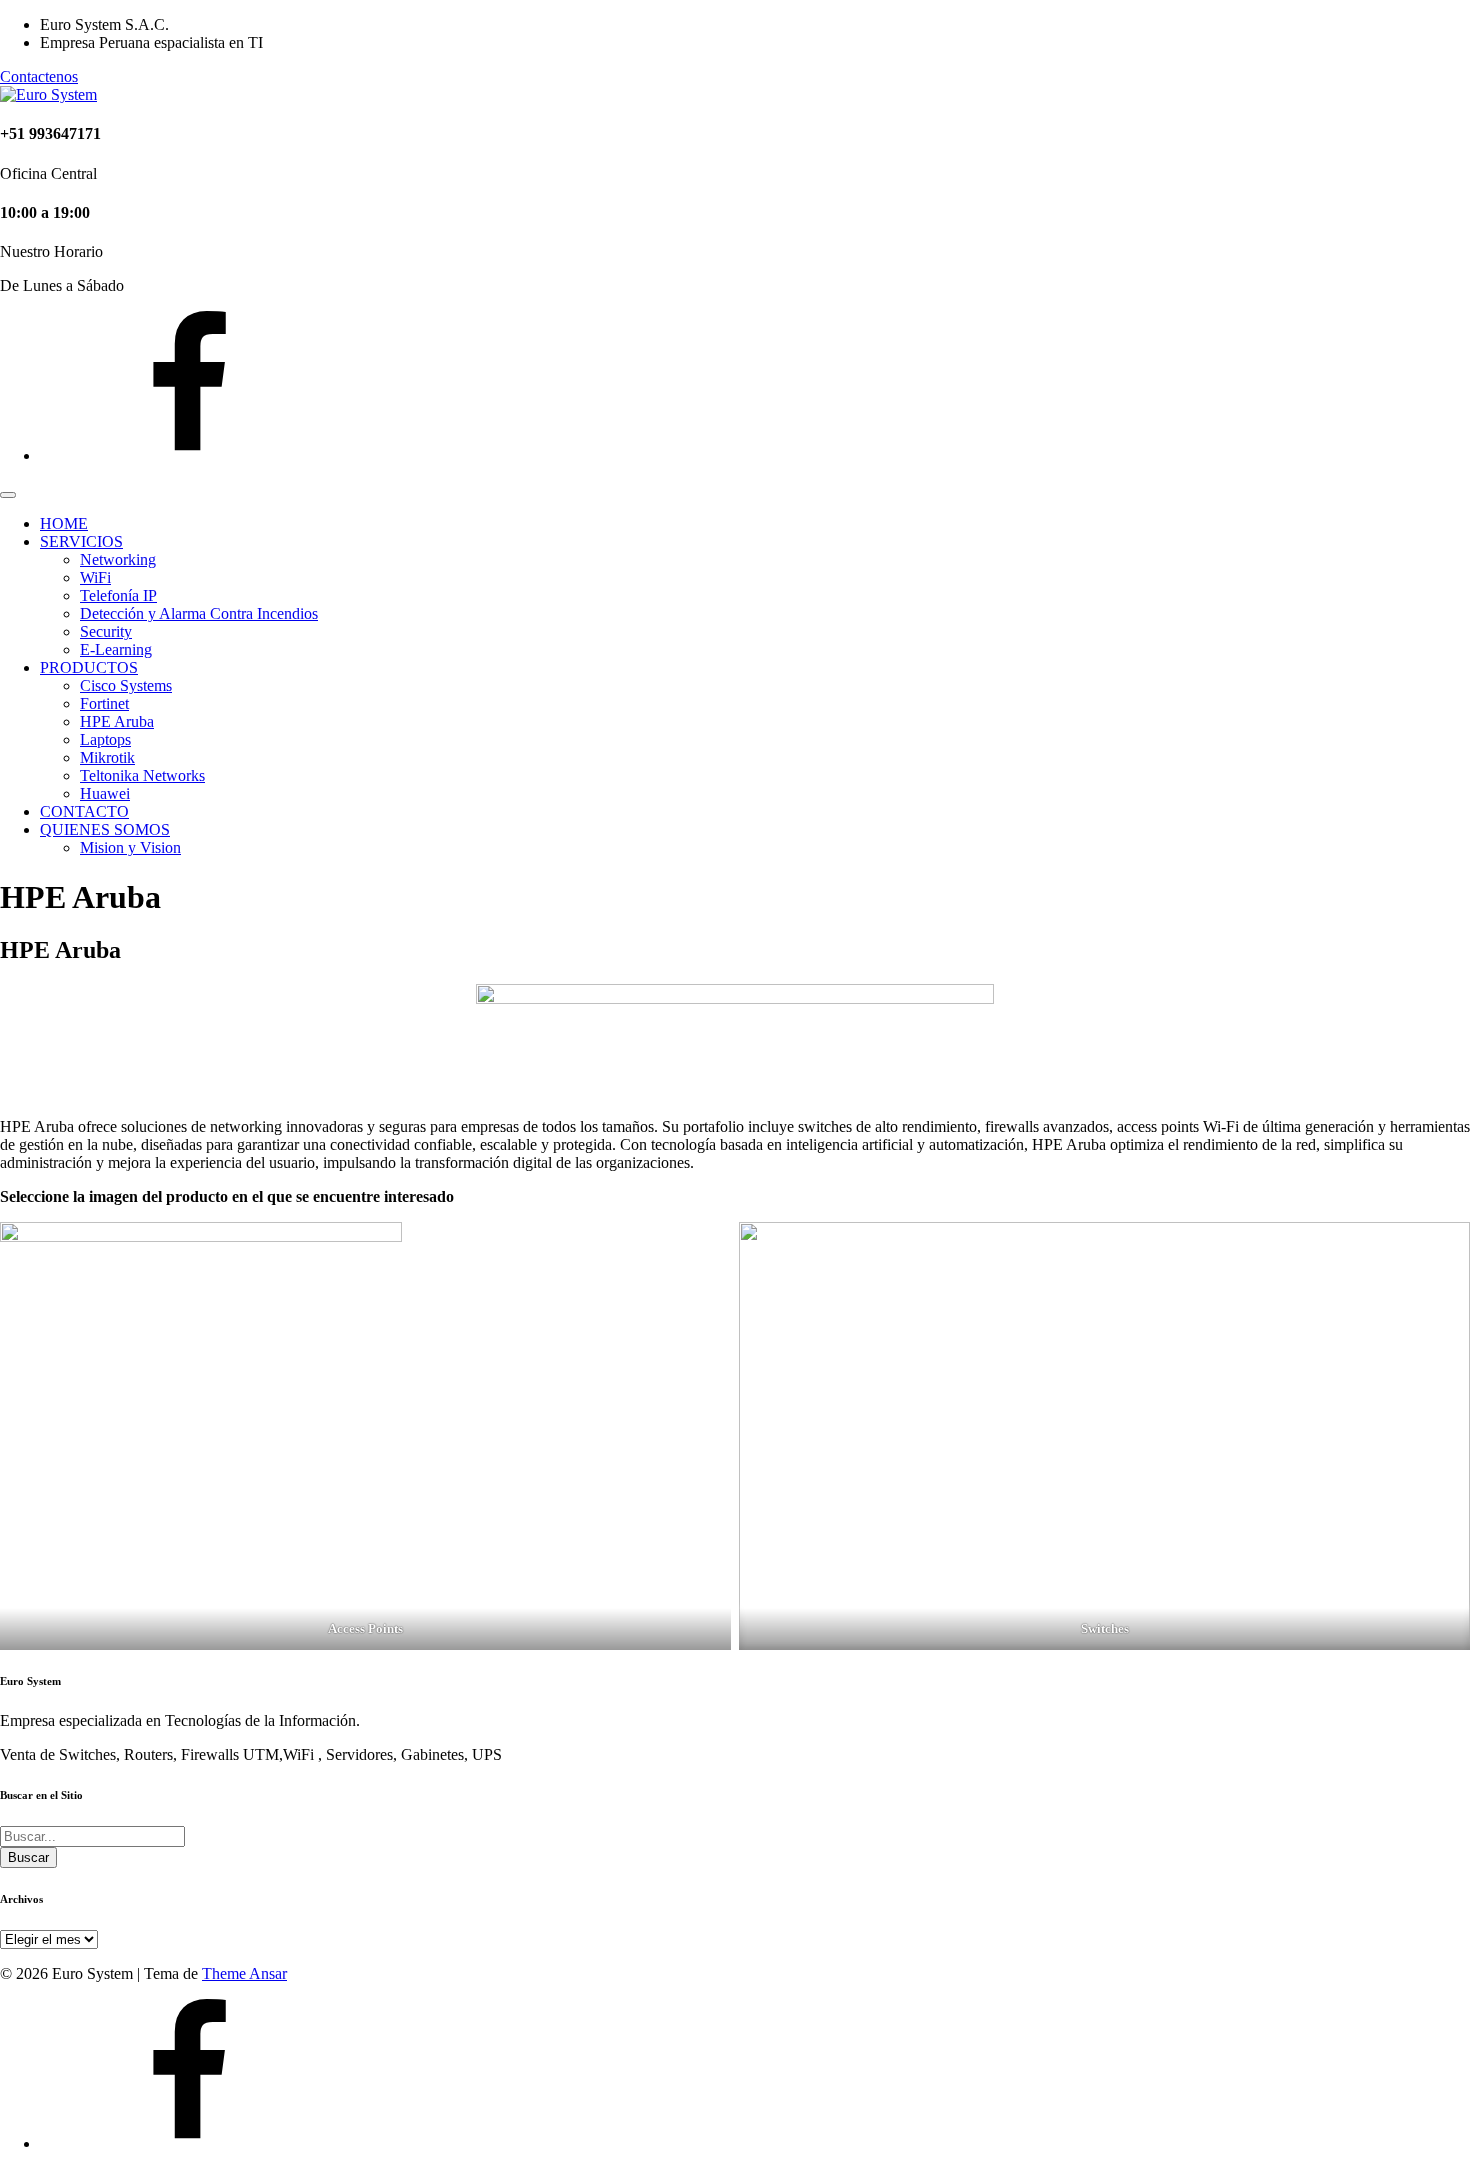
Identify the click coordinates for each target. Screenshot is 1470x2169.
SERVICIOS (81, 541)
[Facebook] (190, 455)
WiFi (95, 577)
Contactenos (39, 76)
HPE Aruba (117, 721)
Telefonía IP (118, 595)
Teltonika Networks (142, 775)
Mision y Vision (130, 847)
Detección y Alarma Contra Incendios (199, 613)
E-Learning (116, 649)
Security (106, 631)
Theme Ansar (244, 1973)
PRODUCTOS (89, 667)
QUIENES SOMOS (105, 829)
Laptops (105, 739)
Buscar (28, 1857)
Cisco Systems (126, 685)
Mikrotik (107, 757)
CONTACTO (84, 811)
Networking (118, 559)
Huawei (105, 793)
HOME (64, 523)
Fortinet (104, 703)
